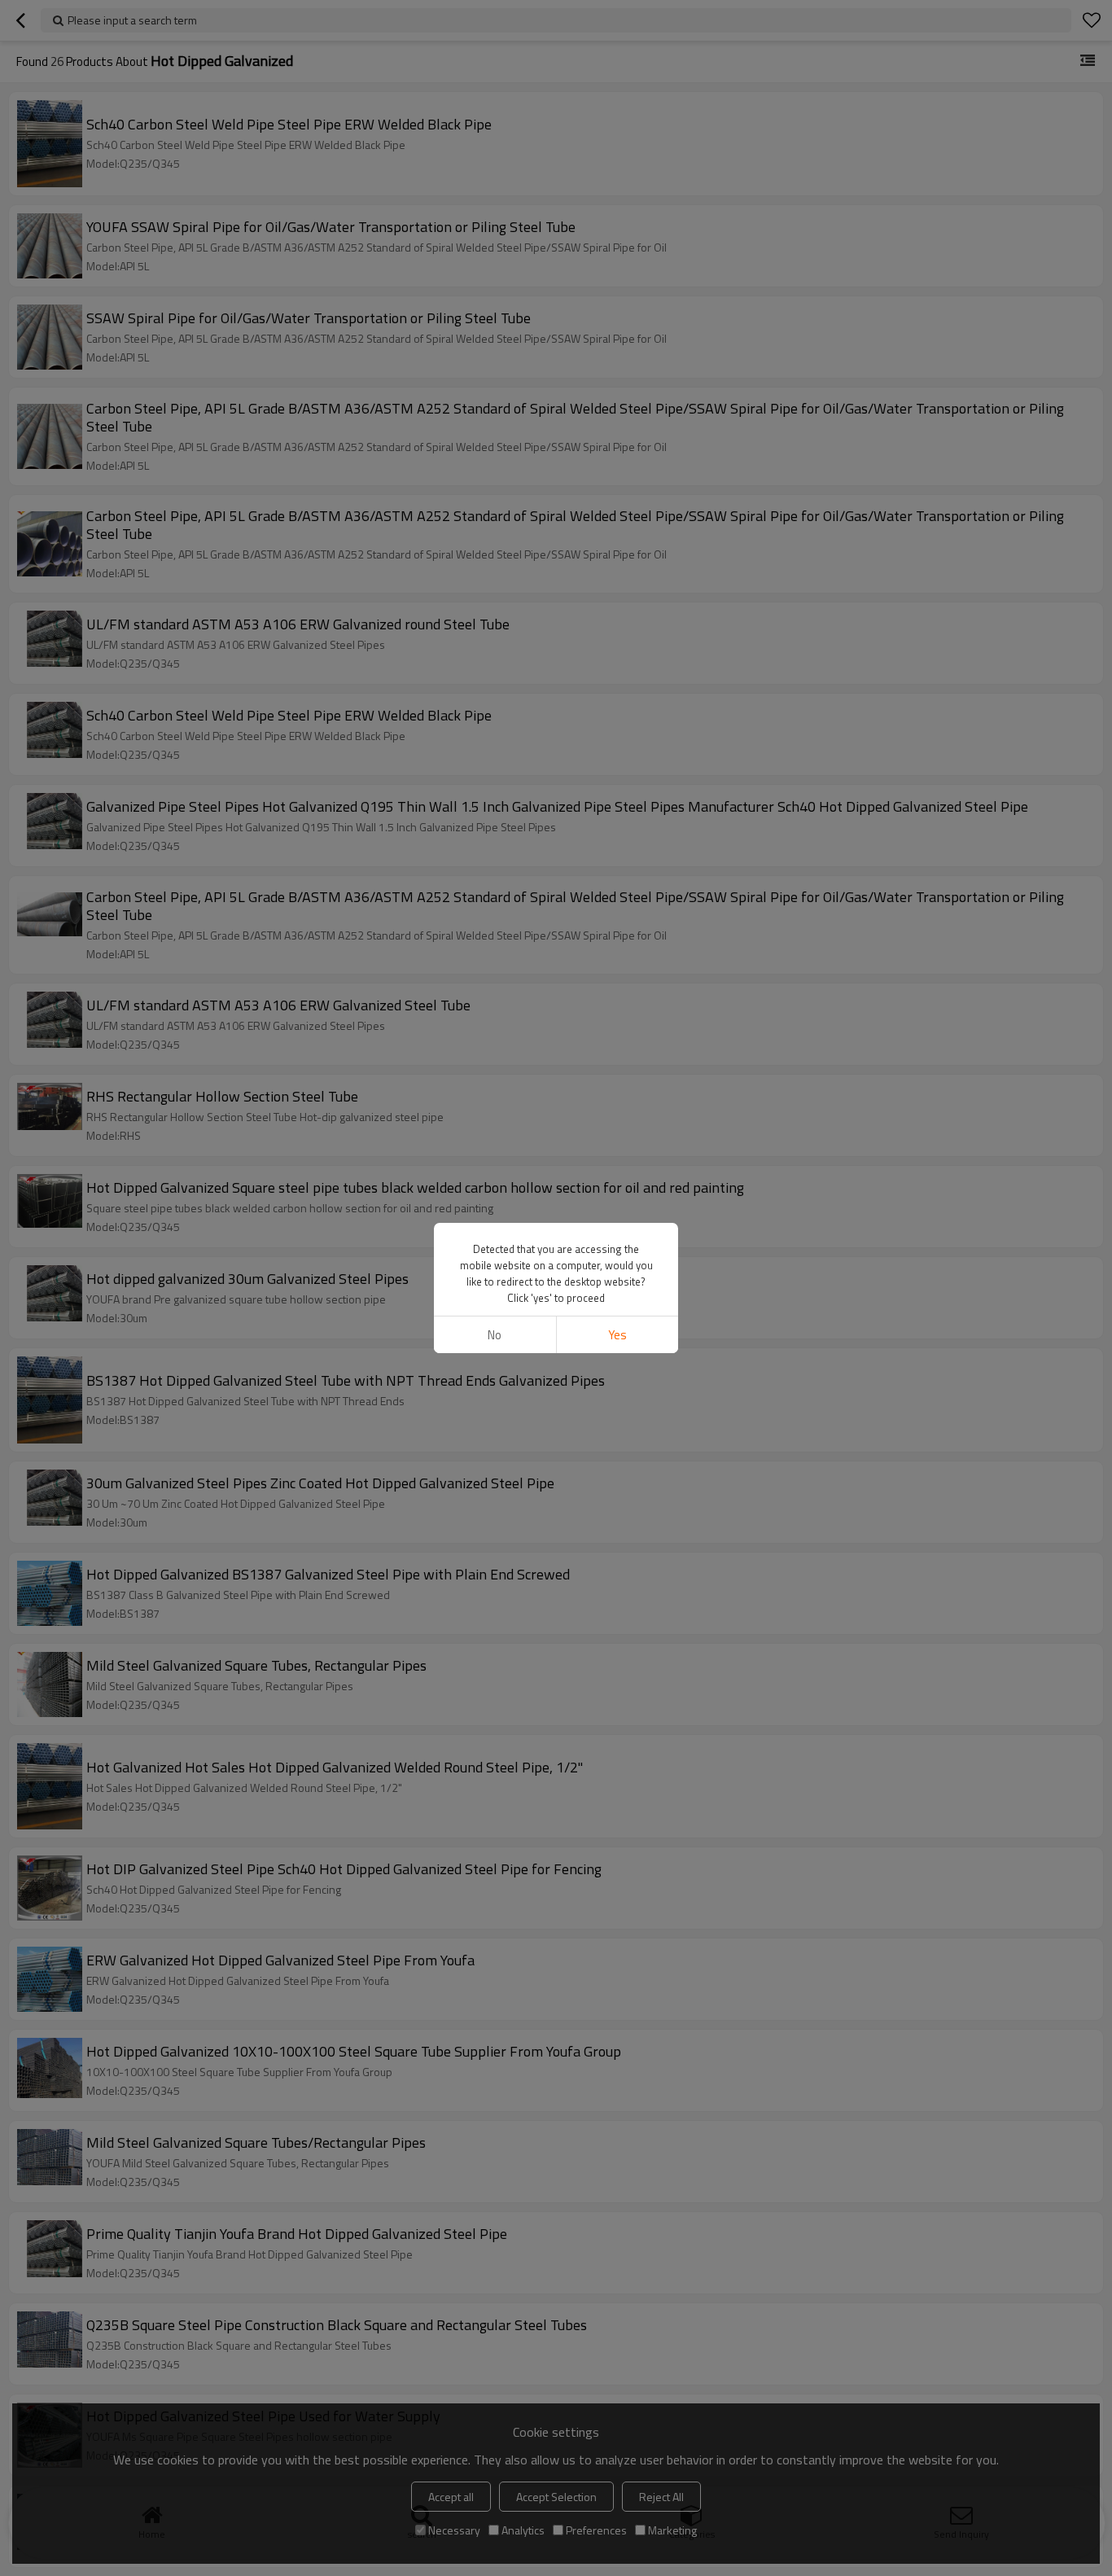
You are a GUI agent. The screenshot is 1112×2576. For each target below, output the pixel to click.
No (495, 1335)
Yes (617, 1335)
